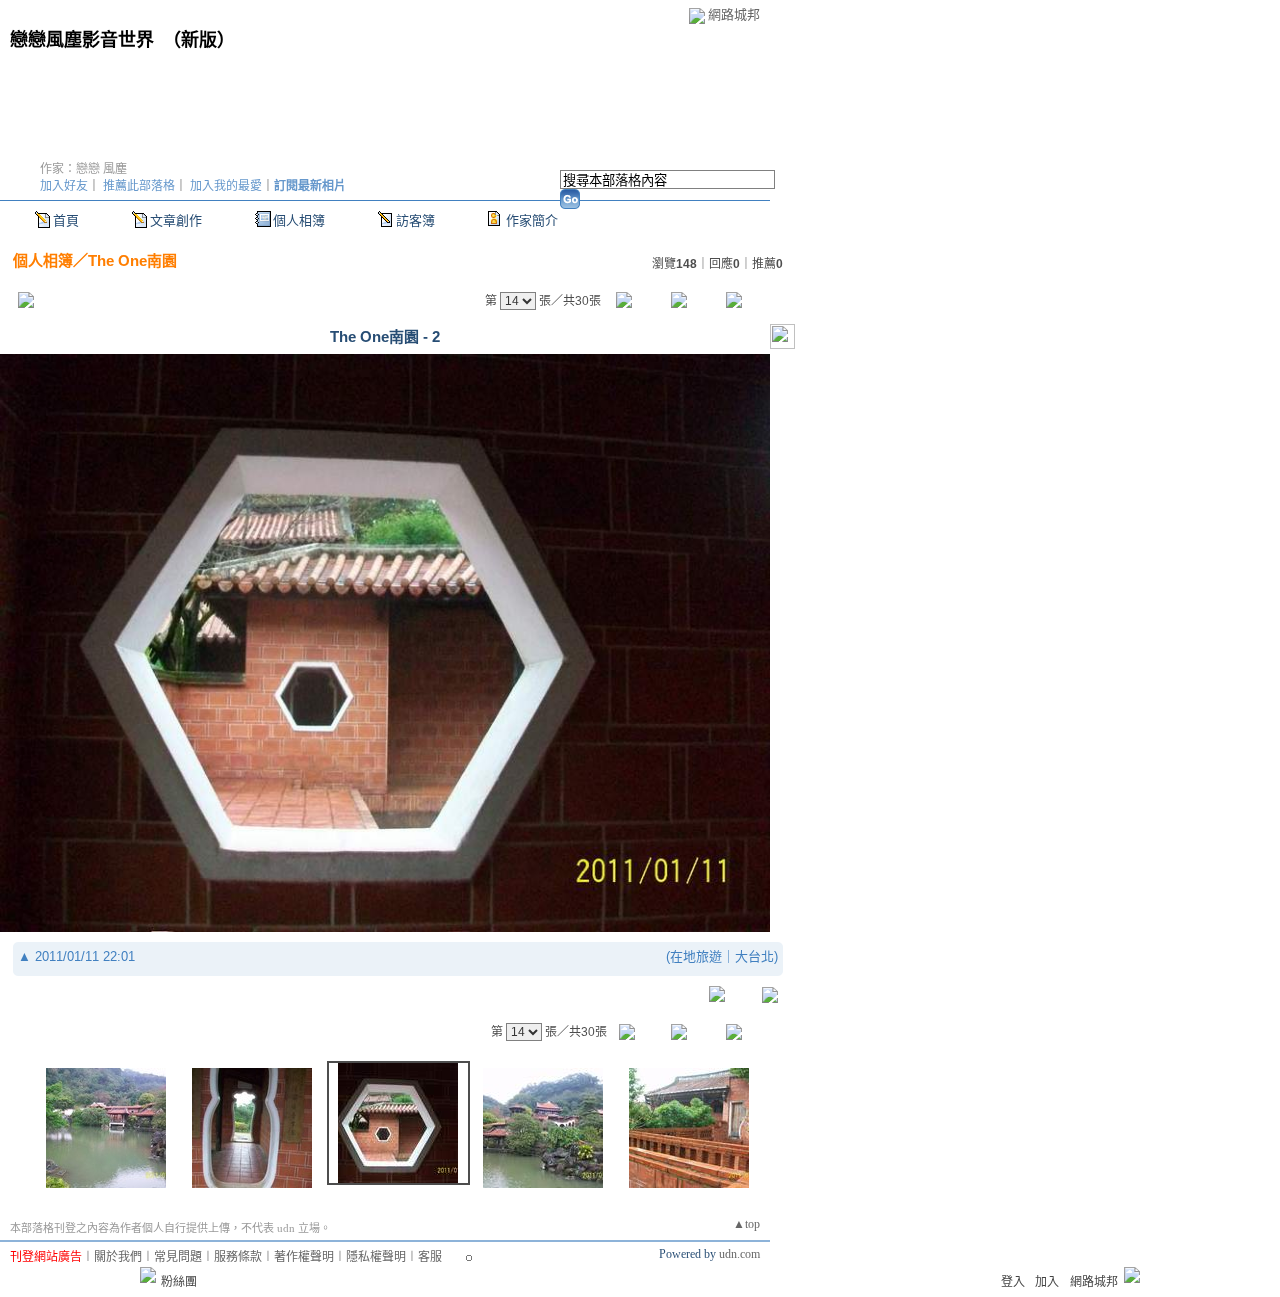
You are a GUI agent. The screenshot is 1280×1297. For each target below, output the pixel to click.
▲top (746, 1224)
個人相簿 (299, 220)
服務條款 (238, 1257)
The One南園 (132, 260)
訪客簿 (415, 220)
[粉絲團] (148, 1275)
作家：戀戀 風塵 (83, 169)
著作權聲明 (304, 1257)
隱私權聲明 (376, 1257)
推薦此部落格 (139, 186)
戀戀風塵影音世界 (82, 40)
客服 (430, 1257)
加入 (1047, 1282)
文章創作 (176, 220)
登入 (1013, 1282)
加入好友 (64, 186)
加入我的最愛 (226, 186)
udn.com (739, 1254)
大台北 (754, 956)
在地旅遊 (696, 956)
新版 (199, 40)
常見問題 (178, 1257)
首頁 (66, 220)
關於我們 (118, 1257)
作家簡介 (532, 220)
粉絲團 (179, 1282)
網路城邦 (734, 14)
